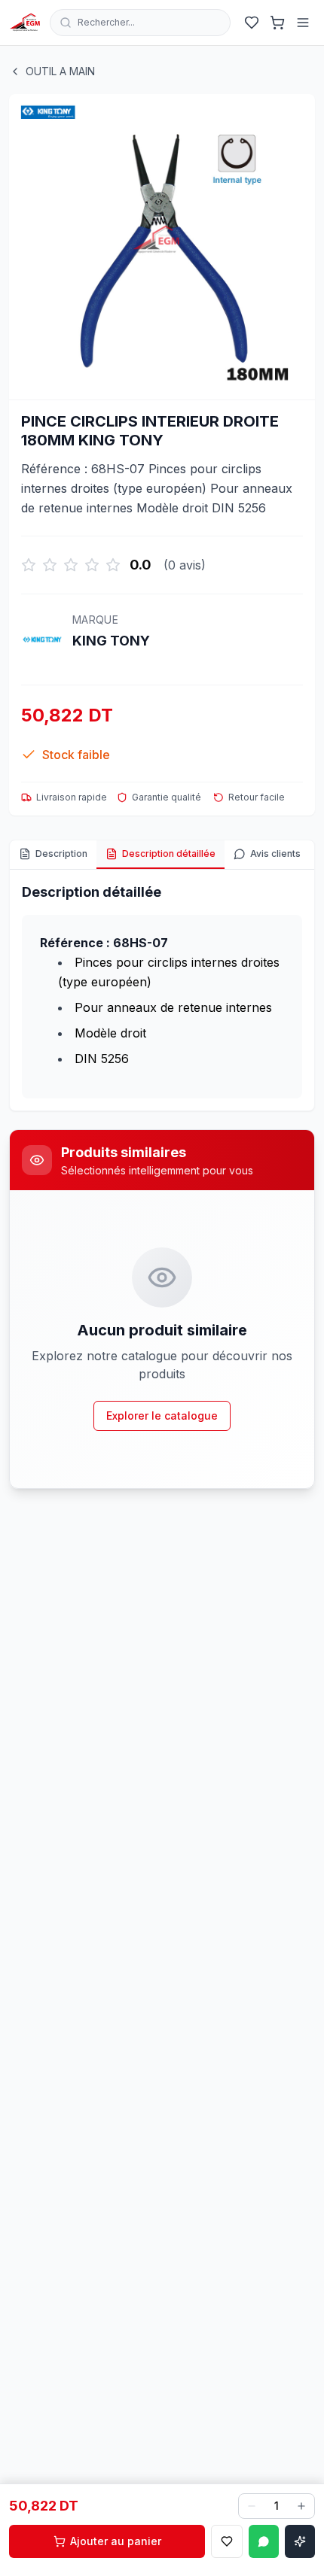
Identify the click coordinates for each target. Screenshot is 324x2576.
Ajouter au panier (116, 2541)
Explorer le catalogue (162, 1416)
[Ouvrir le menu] (303, 23)
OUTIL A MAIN (60, 71)
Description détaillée (169, 854)
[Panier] (277, 23)
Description (61, 854)
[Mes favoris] (252, 23)
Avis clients (275, 854)
